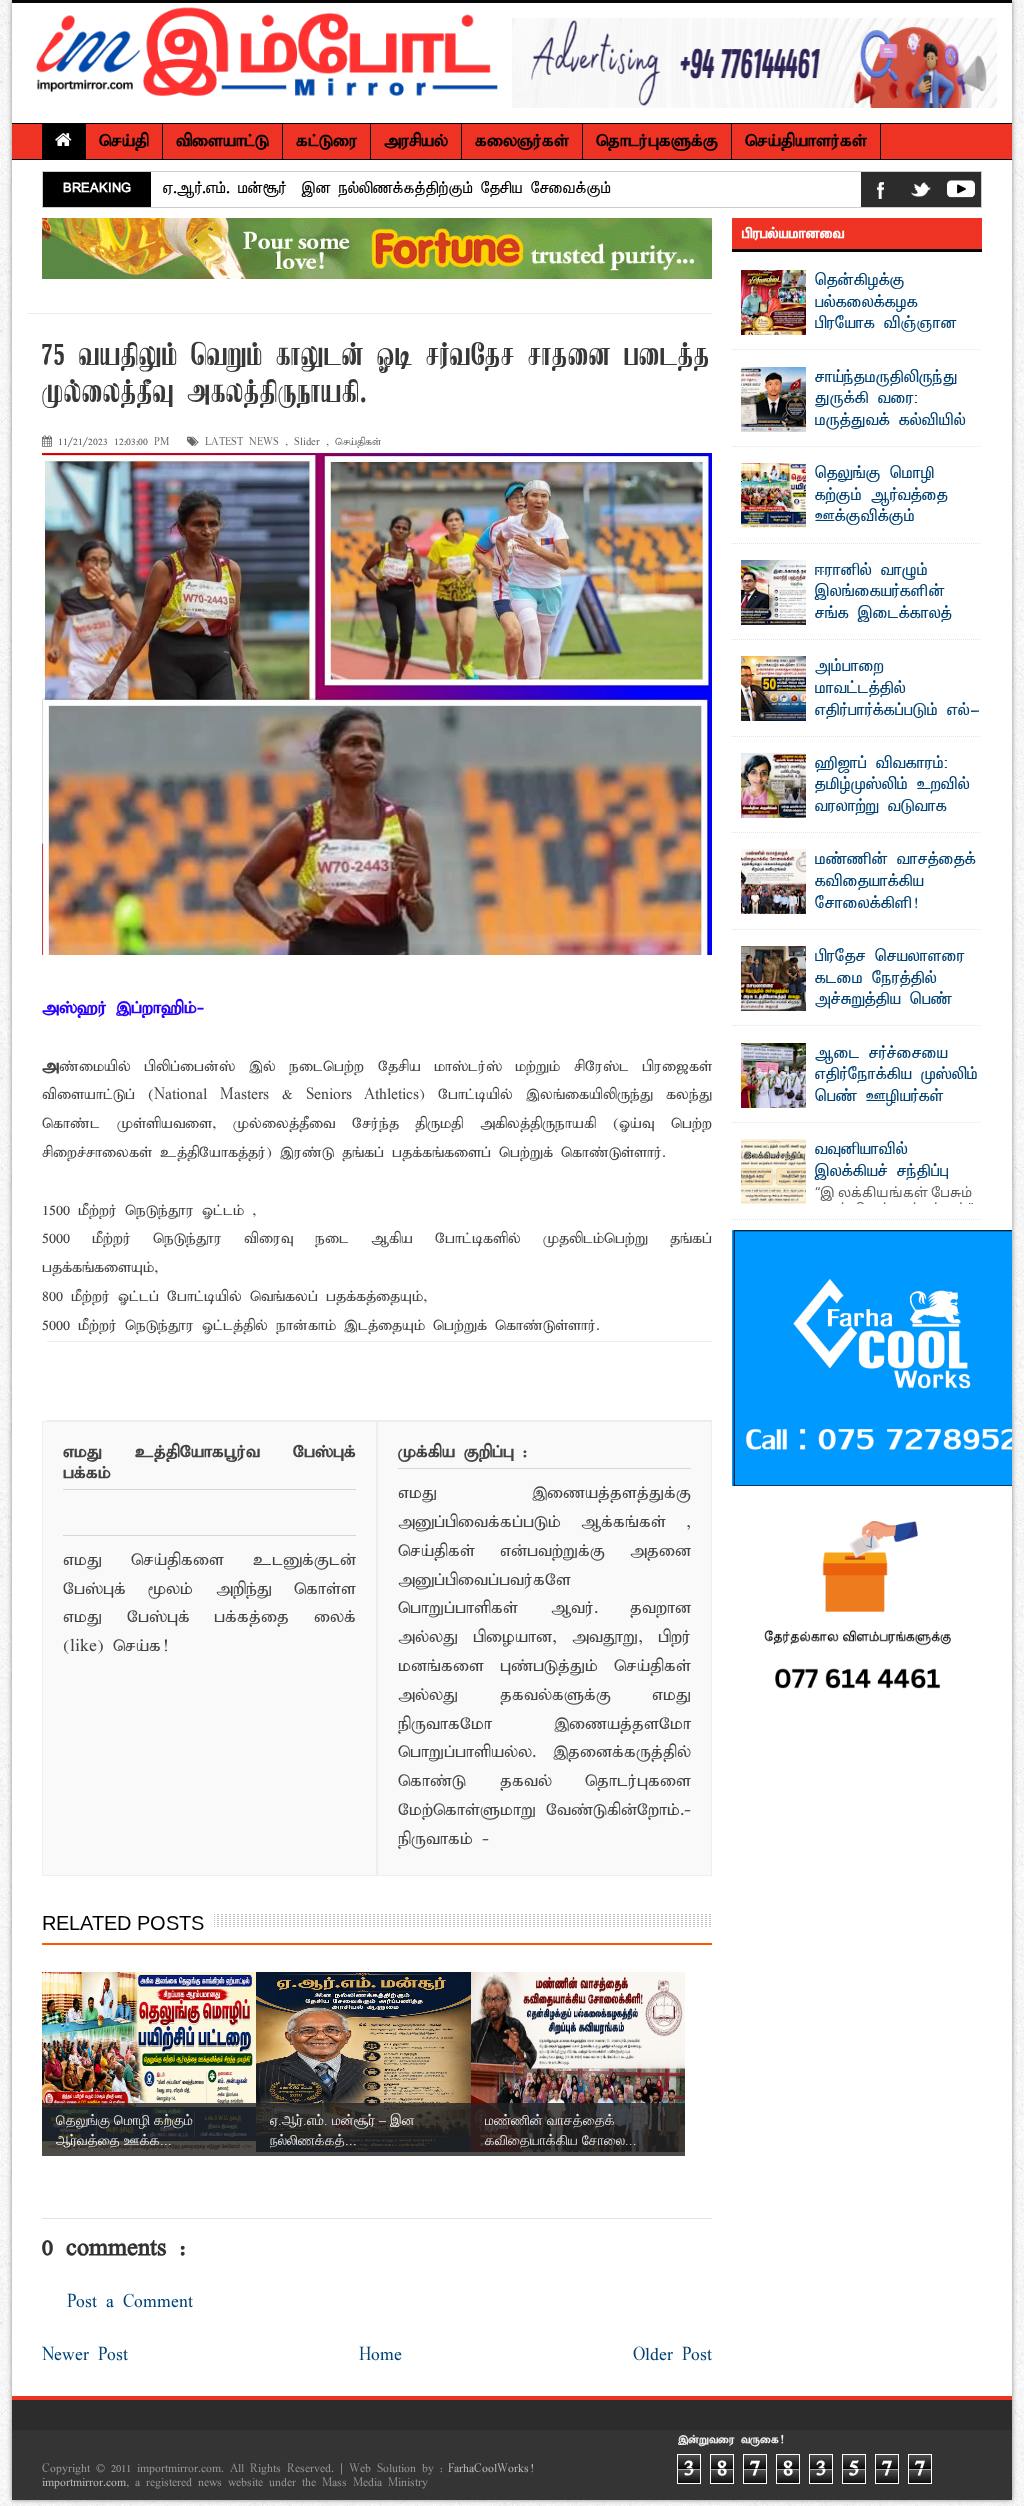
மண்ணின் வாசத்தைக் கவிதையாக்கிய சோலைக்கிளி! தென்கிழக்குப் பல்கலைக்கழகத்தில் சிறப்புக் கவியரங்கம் (858, 914)
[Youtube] (961, 193)
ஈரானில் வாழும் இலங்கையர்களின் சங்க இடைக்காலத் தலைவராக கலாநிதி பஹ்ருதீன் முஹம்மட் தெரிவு (850, 614)
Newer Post (85, 2355)
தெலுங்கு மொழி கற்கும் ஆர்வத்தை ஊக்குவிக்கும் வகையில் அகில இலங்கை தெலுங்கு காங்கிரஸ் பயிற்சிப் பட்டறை (851, 528)
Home (380, 2355)
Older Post (672, 2355)
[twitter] (921, 193)
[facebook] (881, 193)
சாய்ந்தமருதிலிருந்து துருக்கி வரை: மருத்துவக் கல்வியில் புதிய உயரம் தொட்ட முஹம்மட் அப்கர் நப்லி (853, 421)
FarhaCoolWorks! (490, 2469)
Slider (307, 442)
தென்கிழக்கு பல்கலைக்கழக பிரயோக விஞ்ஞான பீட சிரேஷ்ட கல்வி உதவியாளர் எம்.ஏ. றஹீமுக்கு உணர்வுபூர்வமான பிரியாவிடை (850, 335)
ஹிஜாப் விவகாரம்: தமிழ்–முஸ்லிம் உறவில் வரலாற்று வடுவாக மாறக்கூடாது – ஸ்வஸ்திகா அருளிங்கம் (855, 807)
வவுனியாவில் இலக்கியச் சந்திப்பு (882, 1161)
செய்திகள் (358, 442)
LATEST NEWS (242, 442)
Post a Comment (130, 2302)
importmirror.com (84, 2483)
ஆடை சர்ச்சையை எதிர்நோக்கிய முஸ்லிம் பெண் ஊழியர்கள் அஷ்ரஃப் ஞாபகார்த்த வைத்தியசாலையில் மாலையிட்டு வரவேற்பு (859, 1108)
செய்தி (124, 141)
